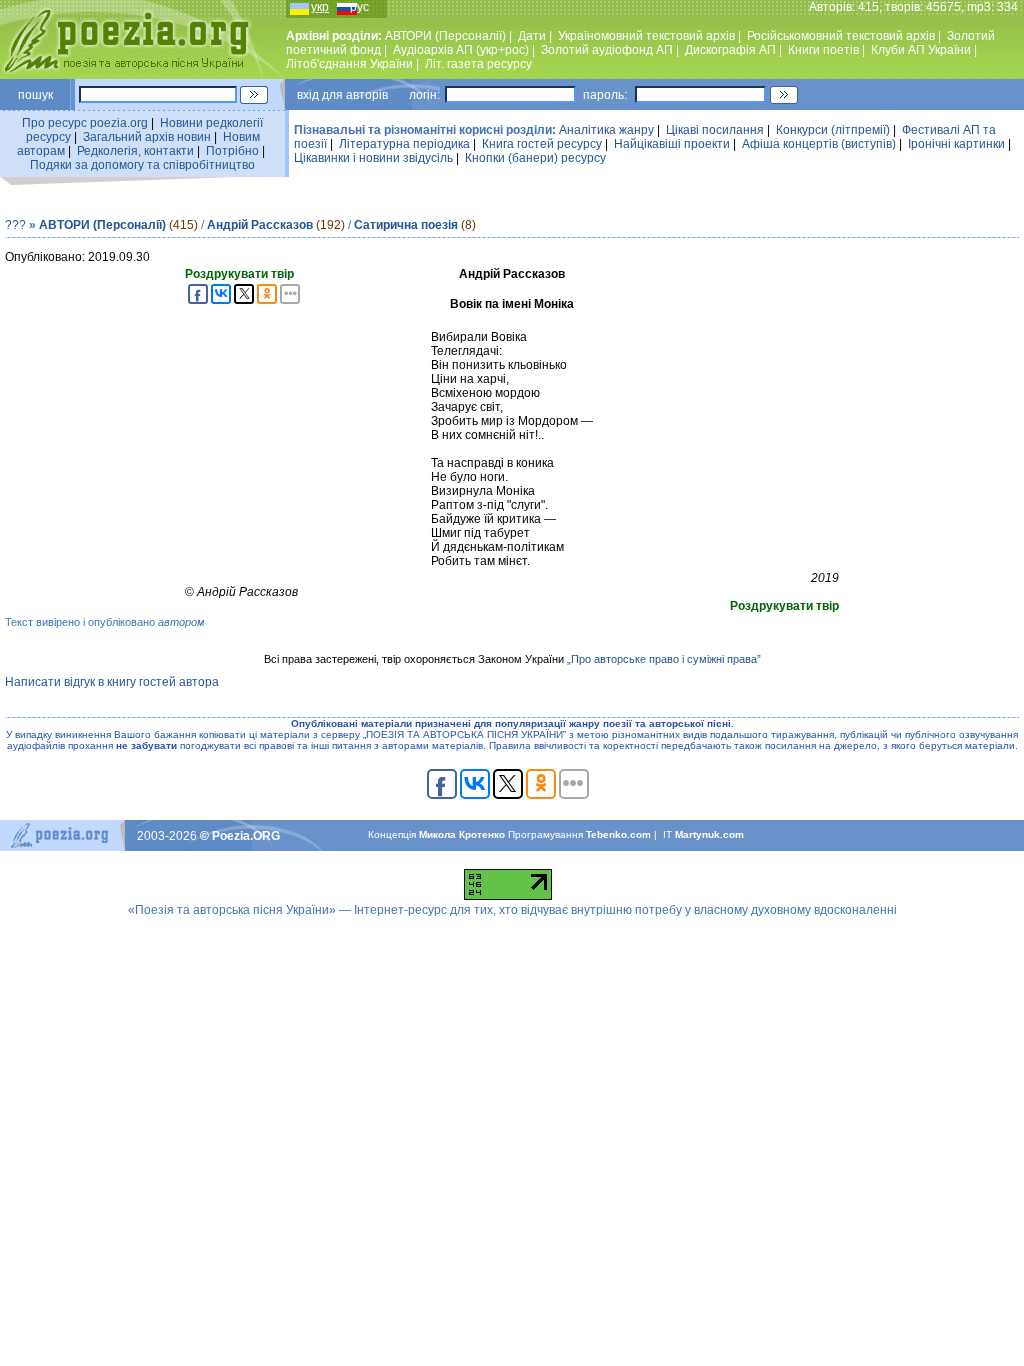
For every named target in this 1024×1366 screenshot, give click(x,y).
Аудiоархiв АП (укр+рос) (461, 50)
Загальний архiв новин (147, 137)
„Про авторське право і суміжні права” (664, 659)
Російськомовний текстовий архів (841, 36)
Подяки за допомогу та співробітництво (142, 165)
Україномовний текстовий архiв (646, 36)
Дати (532, 36)
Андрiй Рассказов (260, 225)
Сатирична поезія (406, 225)
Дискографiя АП (730, 50)
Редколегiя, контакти (135, 151)
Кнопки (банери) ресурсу (535, 158)
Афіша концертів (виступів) (819, 144)
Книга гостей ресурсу (542, 144)
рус (359, 7)
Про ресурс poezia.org (85, 123)
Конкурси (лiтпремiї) (833, 130)
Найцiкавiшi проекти (672, 144)
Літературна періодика (404, 144)
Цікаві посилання (715, 130)
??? (15, 225)
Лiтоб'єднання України (349, 64)
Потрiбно (232, 151)
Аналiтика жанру (606, 130)
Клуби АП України (921, 50)
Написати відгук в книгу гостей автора (112, 682)
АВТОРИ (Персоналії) (445, 36)
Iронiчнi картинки (956, 144)
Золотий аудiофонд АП (607, 50)
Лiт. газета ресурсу (478, 64)
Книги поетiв (823, 50)
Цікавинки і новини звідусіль (373, 158)
